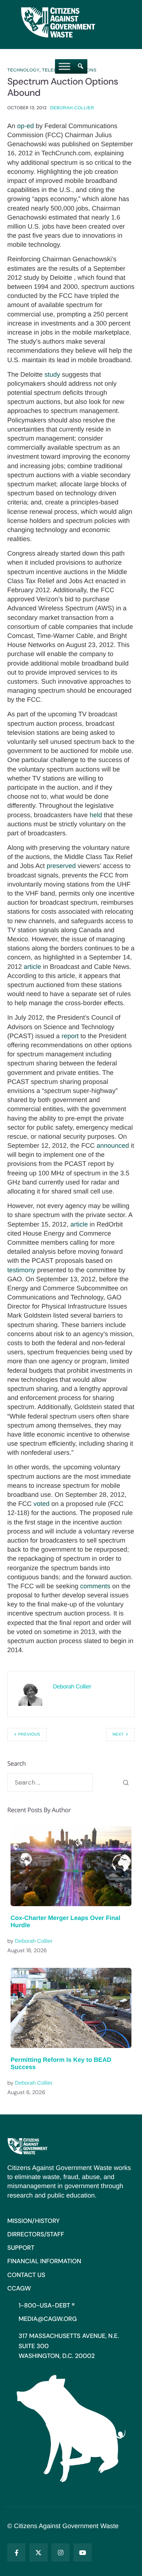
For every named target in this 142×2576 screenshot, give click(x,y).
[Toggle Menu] (64, 66)
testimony (21, 1270)
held (96, 815)
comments (95, 1586)
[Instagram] (60, 2552)
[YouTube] (83, 2552)
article (32, 967)
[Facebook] (16, 2552)
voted (42, 1504)
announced (113, 1146)
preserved (61, 866)
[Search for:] (50, 1782)
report (70, 1036)
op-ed (25, 126)
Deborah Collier (72, 108)
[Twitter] (39, 2552)
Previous (29, 1735)
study (52, 374)
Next (118, 1735)
